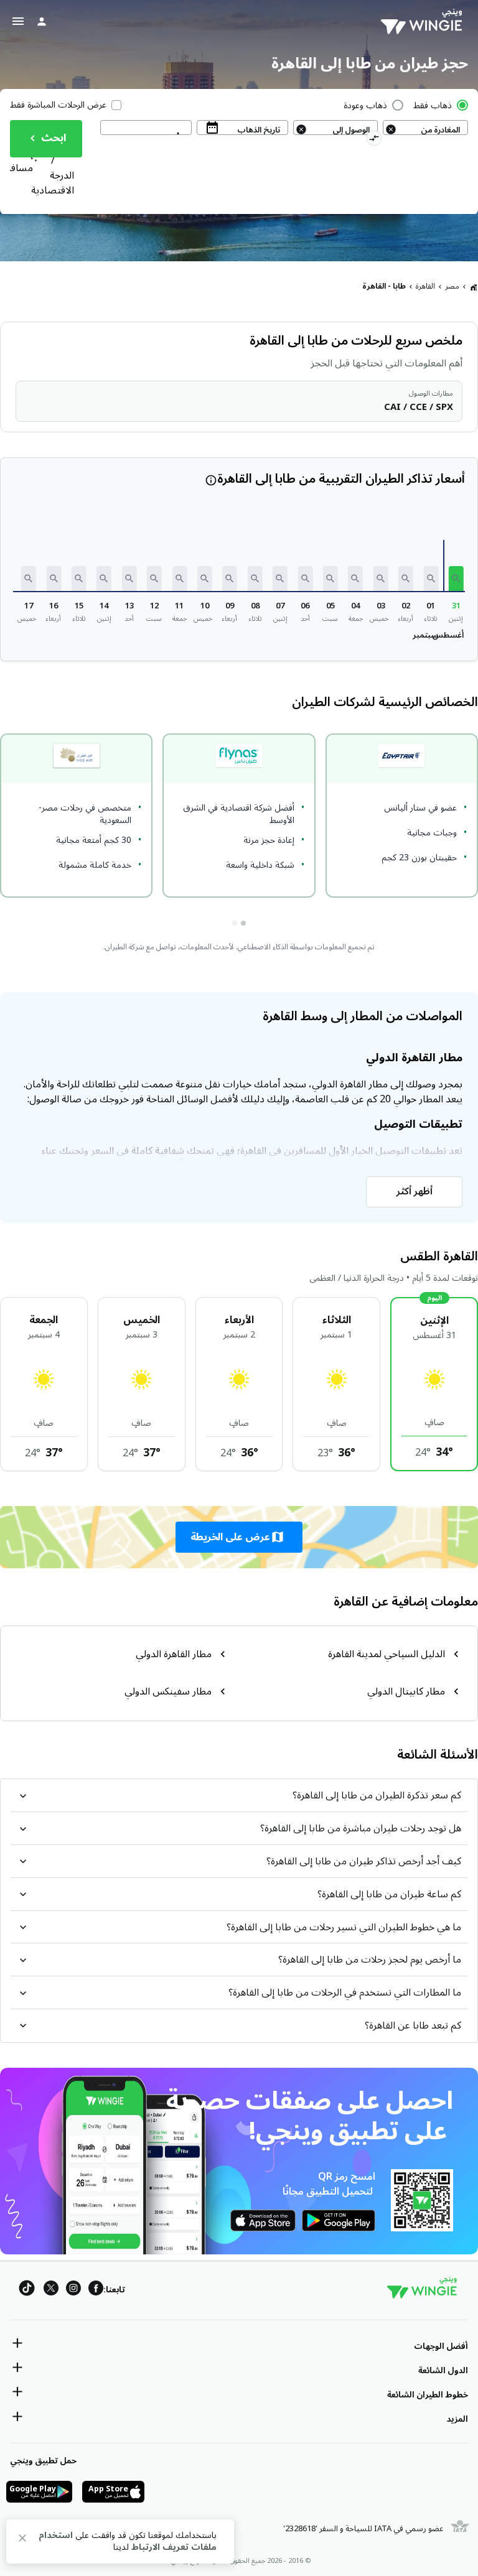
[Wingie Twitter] (51, 2290)
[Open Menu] (18, 21)
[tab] (243, 923)
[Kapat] (22, 2540)
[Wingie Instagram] (73, 2290)
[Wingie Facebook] (96, 2290)
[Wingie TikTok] (27, 2290)
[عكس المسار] (374, 140)
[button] (456, 579)
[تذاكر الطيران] (474, 287)
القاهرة (425, 286)
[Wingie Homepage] (424, 22)
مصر (452, 286)
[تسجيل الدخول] (42, 21)
